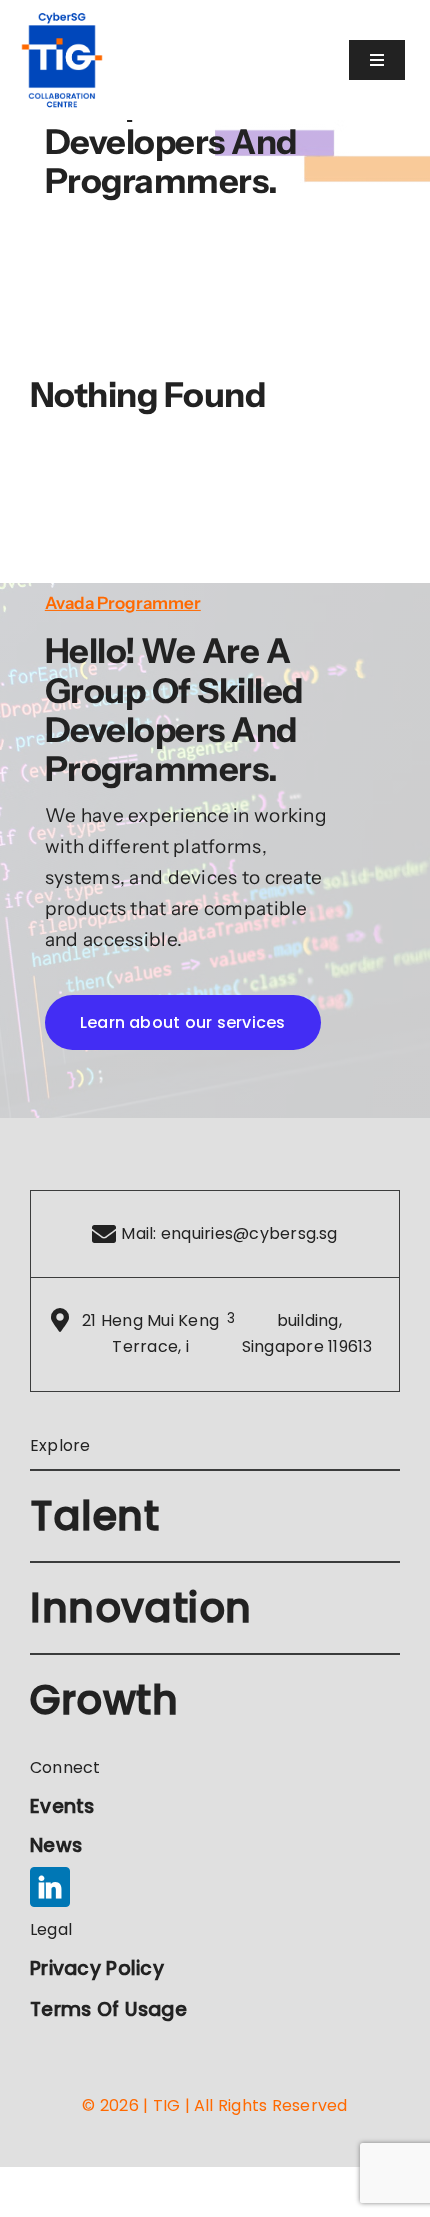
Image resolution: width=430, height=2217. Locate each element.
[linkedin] (50, 1887)
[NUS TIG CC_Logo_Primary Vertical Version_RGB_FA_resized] (62, 19)
